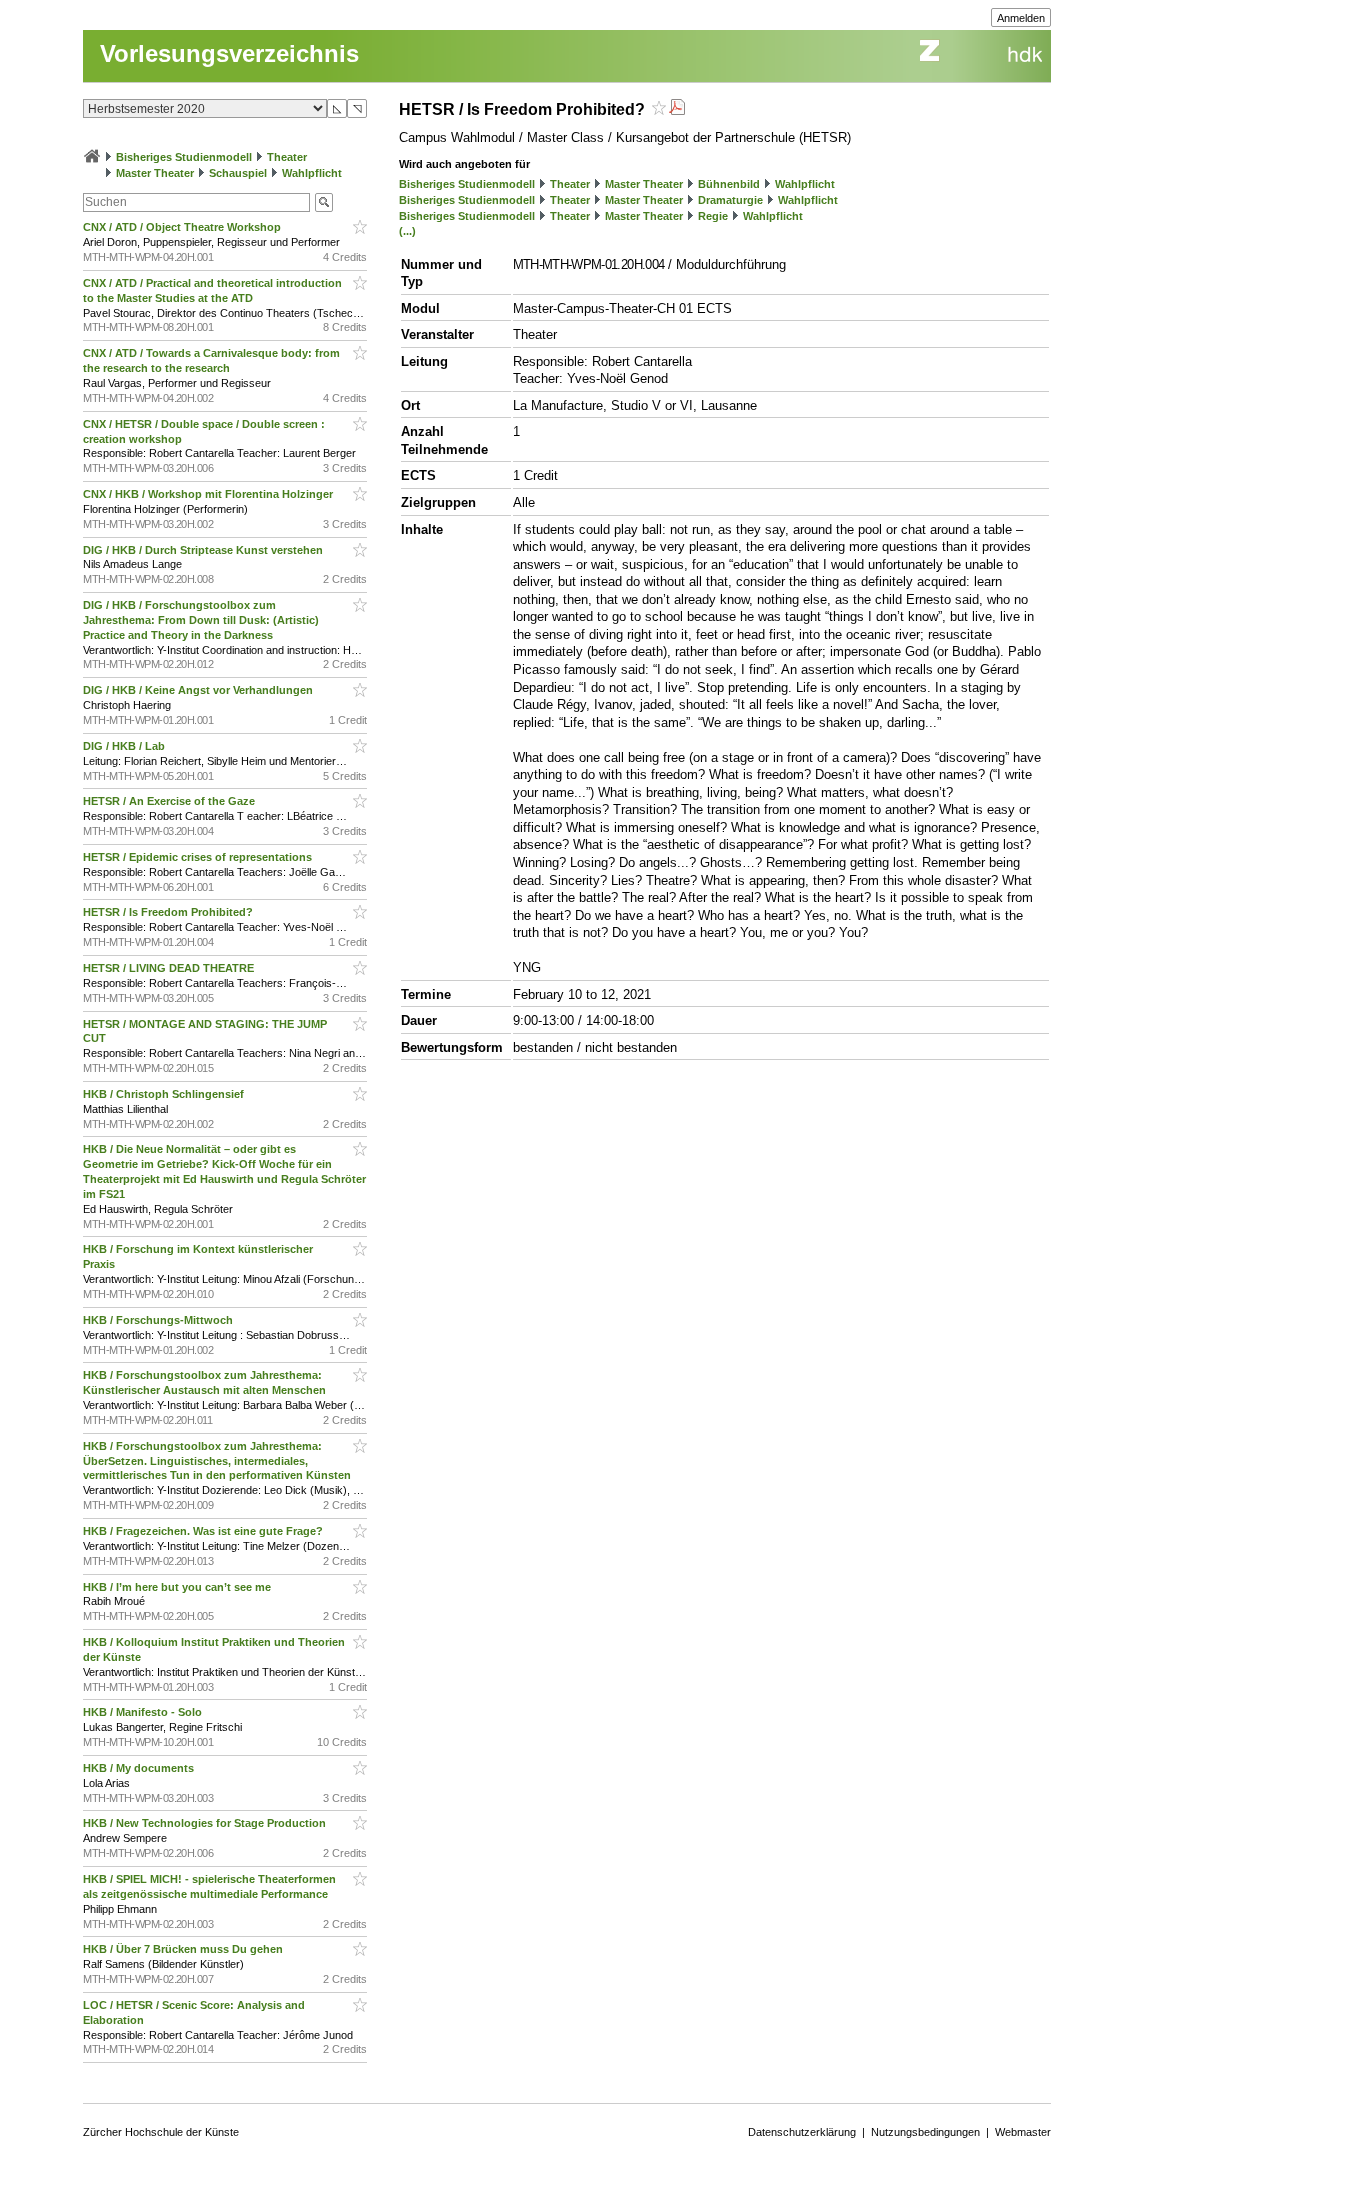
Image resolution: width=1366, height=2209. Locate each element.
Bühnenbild (729, 184)
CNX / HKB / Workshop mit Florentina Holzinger (209, 494)
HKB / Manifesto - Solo (144, 1712)
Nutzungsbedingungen (925, 2132)
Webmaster (1023, 2132)
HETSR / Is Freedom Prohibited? (169, 912)
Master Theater (155, 173)
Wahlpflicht (312, 173)
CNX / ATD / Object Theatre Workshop (183, 227)
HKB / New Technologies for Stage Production (206, 1823)
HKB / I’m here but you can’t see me (178, 1587)
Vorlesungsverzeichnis (229, 53)
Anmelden (1021, 18)
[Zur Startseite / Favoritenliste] (92, 157)
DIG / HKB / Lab (125, 746)
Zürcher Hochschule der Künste (161, 2132)
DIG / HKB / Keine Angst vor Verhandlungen (199, 690)
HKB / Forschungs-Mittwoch (159, 1320)
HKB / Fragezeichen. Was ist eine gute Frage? (204, 1531)
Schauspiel (238, 173)
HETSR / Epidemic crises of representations (199, 857)
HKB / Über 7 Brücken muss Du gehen (184, 1949)
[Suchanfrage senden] (324, 202)
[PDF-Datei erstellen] (677, 109)
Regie (713, 216)
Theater (287, 157)
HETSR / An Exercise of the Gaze (170, 801)
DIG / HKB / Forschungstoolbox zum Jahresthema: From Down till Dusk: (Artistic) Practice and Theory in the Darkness (201, 620)
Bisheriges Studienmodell (184, 157)
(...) (407, 231)
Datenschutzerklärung (802, 2132)
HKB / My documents (140, 1768)
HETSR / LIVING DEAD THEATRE (170, 968)
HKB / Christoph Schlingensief (165, 1094)
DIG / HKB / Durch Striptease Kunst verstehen (204, 550)
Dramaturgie (730, 200)
